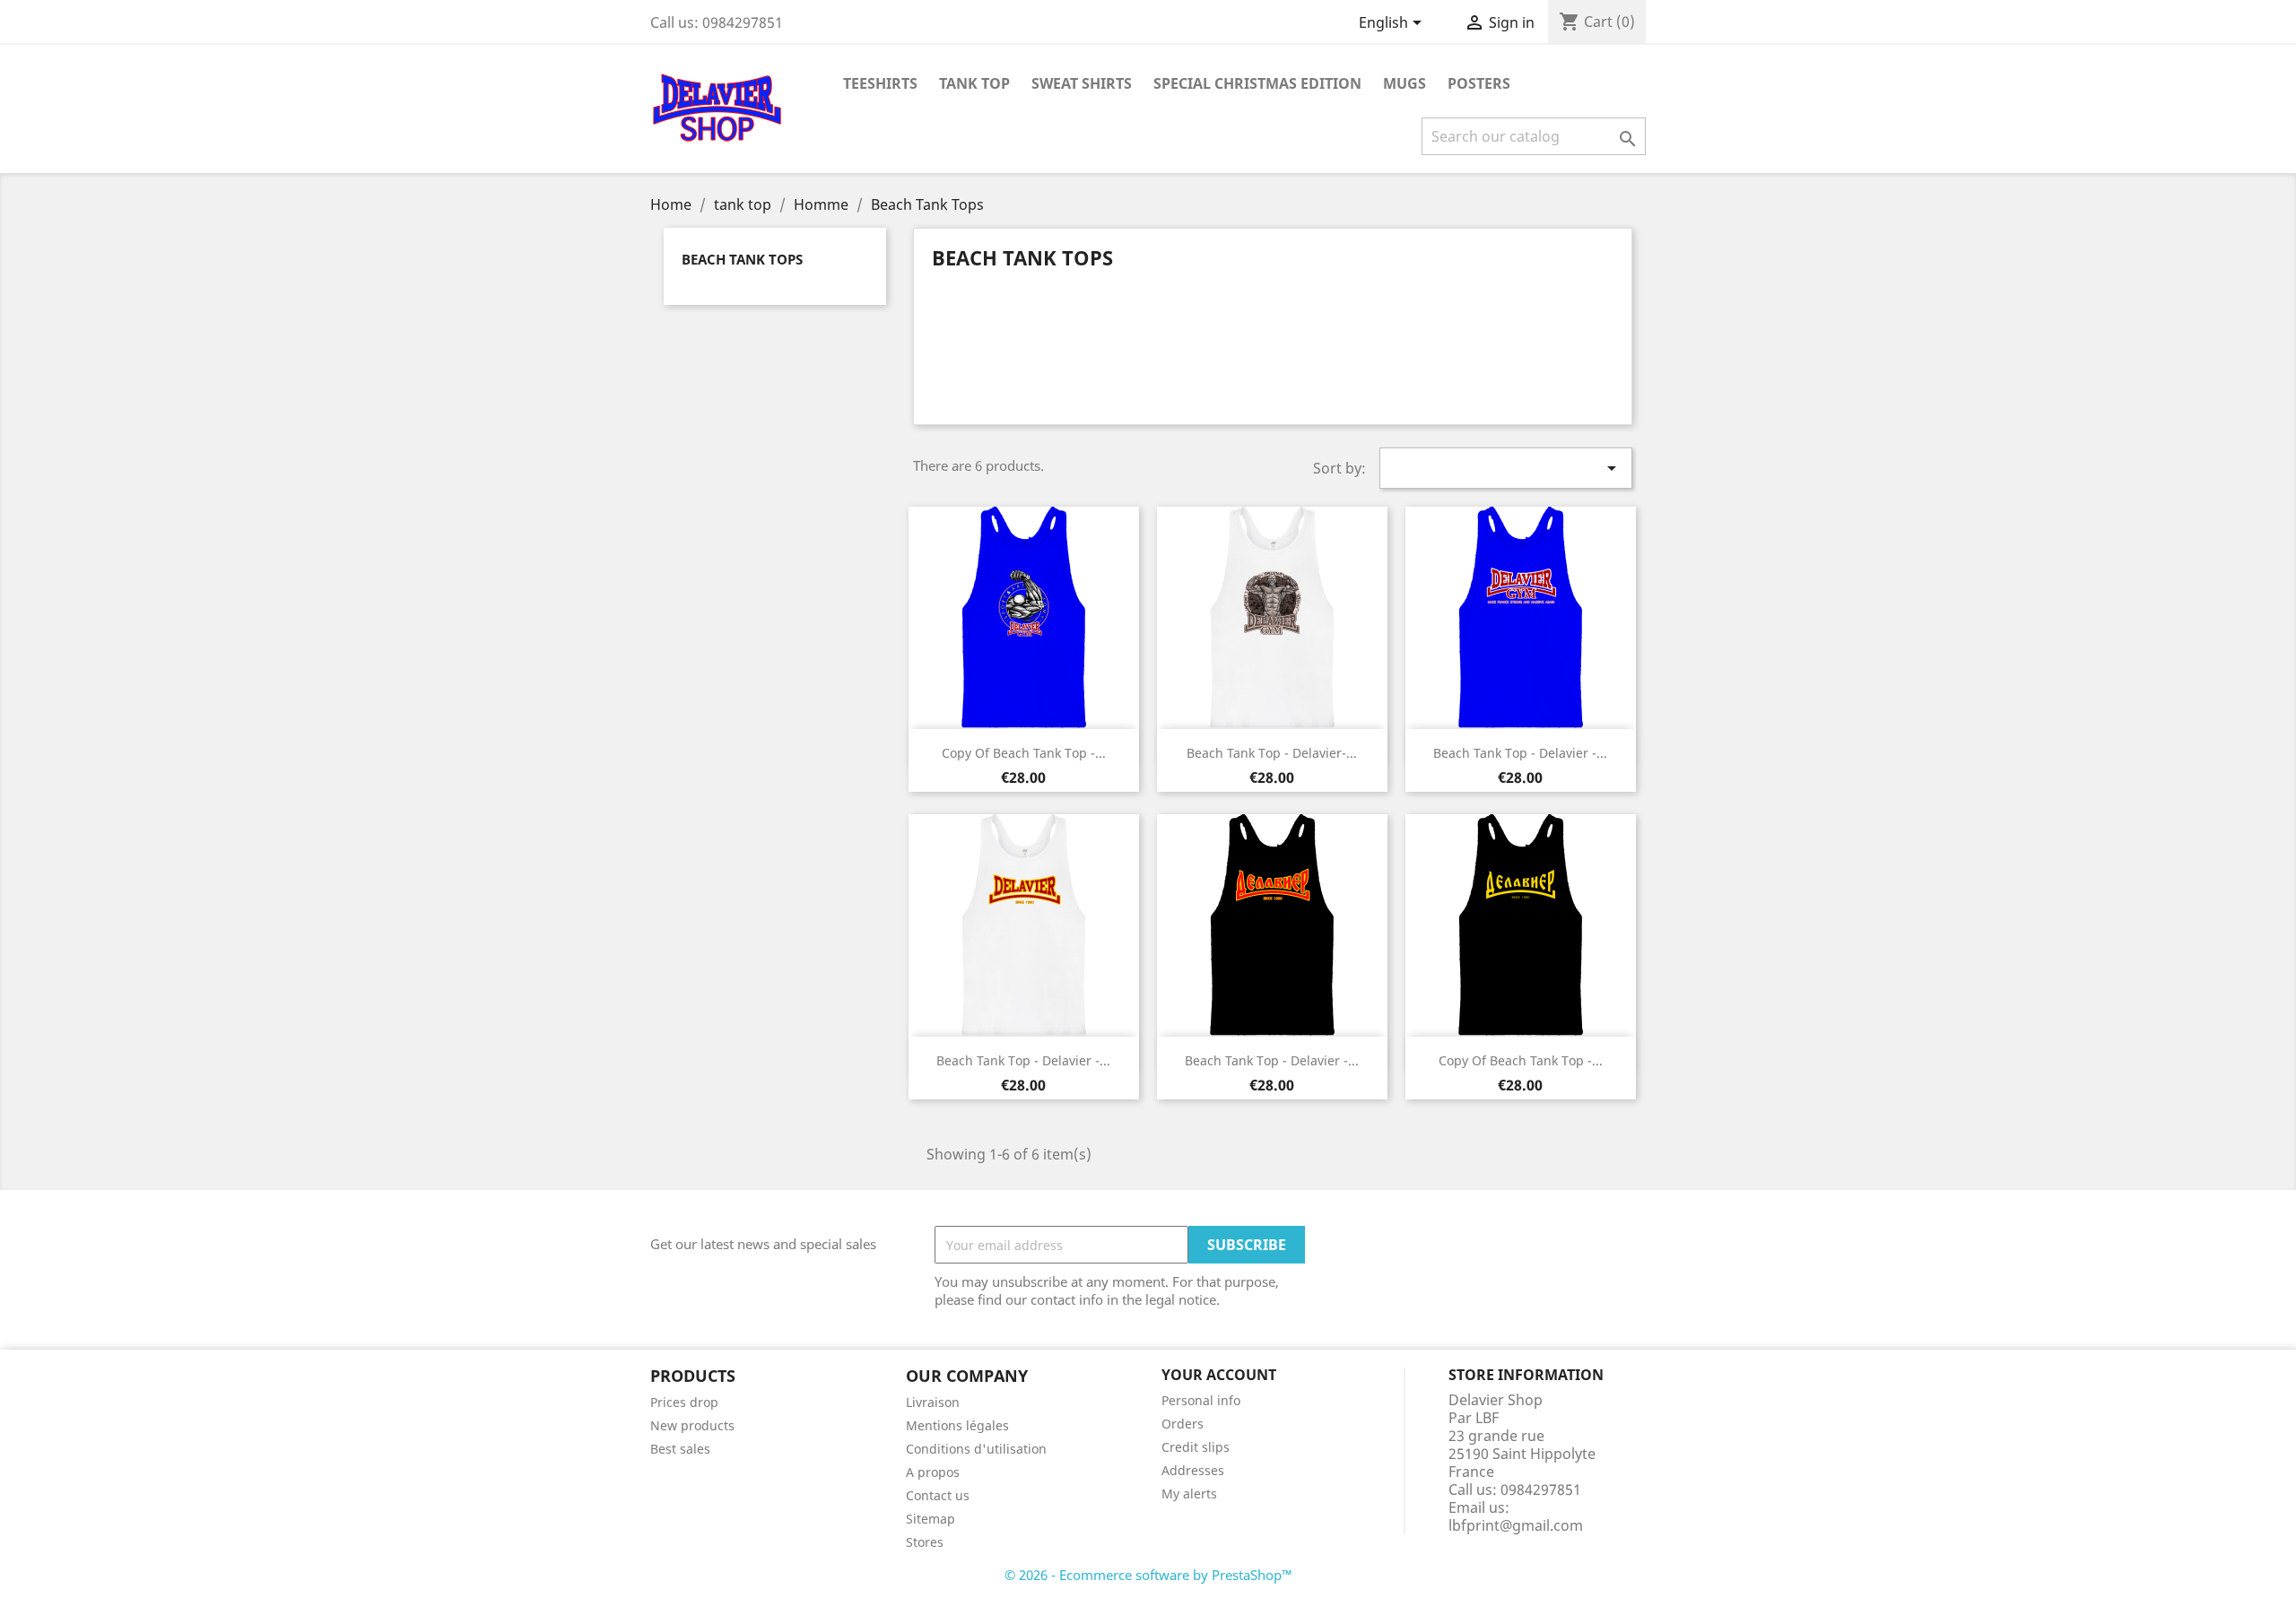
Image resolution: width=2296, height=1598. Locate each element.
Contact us (938, 1495)
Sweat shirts (1082, 83)
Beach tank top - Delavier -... (1520, 753)
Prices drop (684, 1402)
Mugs (1405, 83)
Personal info (1201, 1400)
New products (692, 1425)
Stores (925, 1542)
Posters (1479, 83)
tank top (974, 83)
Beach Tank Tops (742, 259)
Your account (1219, 1375)
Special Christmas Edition (1257, 83)
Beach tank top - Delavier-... (1272, 753)
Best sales (680, 1449)
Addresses (1193, 1470)
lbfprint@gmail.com (1516, 1525)
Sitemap (931, 1519)
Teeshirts (880, 83)
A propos (933, 1472)
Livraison (933, 1402)
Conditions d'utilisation (976, 1449)
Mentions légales (957, 1425)
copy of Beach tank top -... (1024, 753)
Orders (1183, 1424)
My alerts (1189, 1494)
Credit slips (1196, 1447)
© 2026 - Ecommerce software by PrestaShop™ (1148, 1575)
